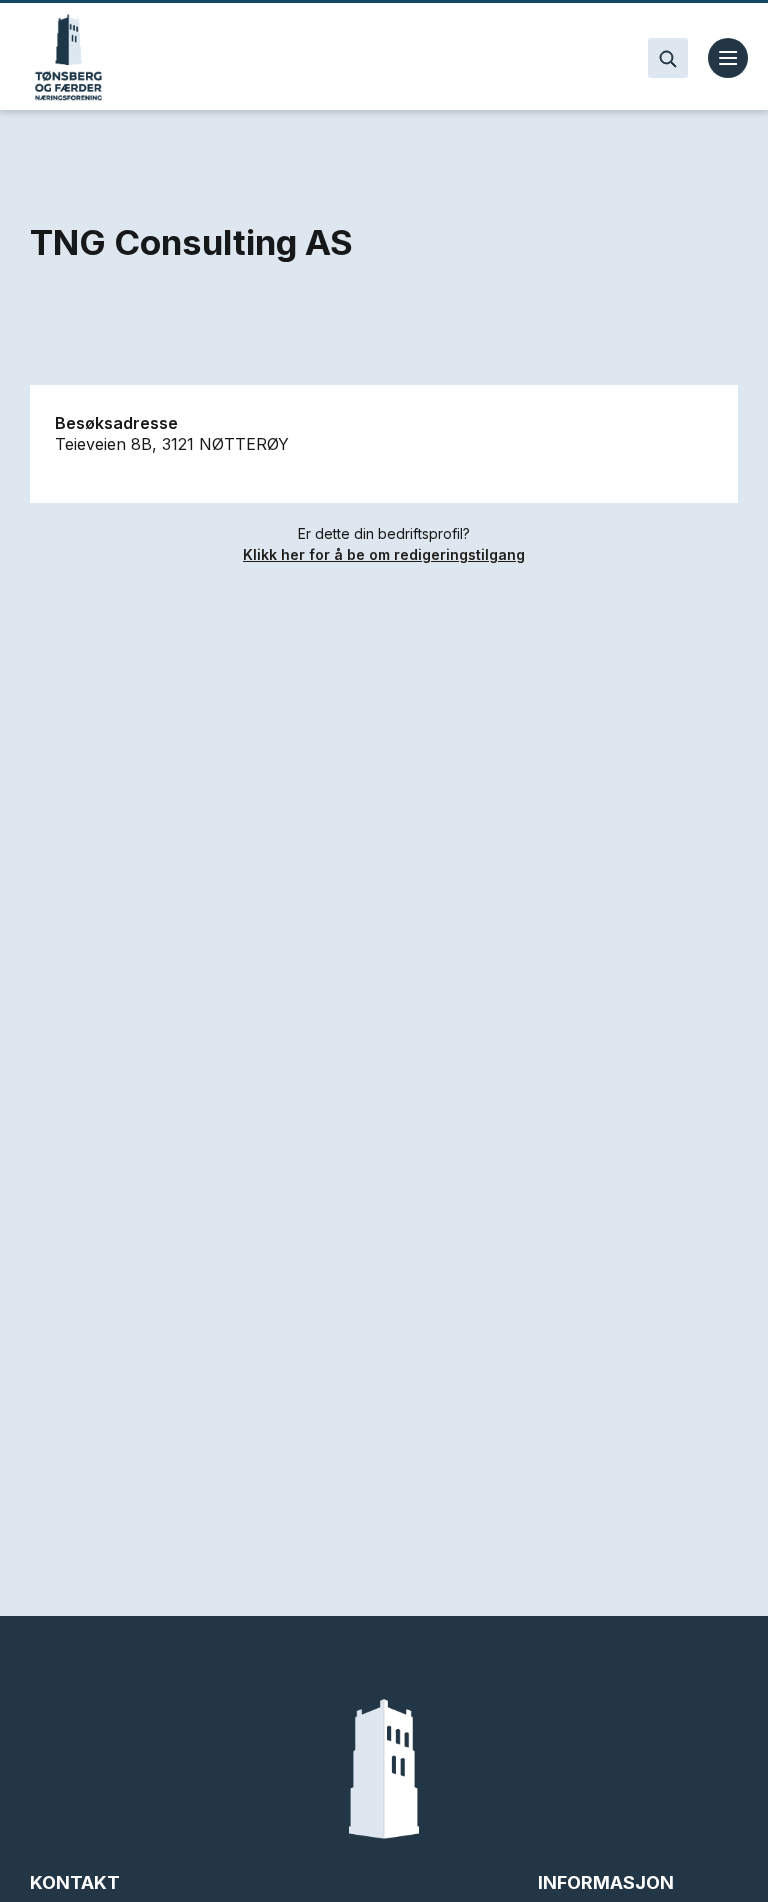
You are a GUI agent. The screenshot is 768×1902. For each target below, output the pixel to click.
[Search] (668, 58)
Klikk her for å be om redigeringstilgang (384, 554)
